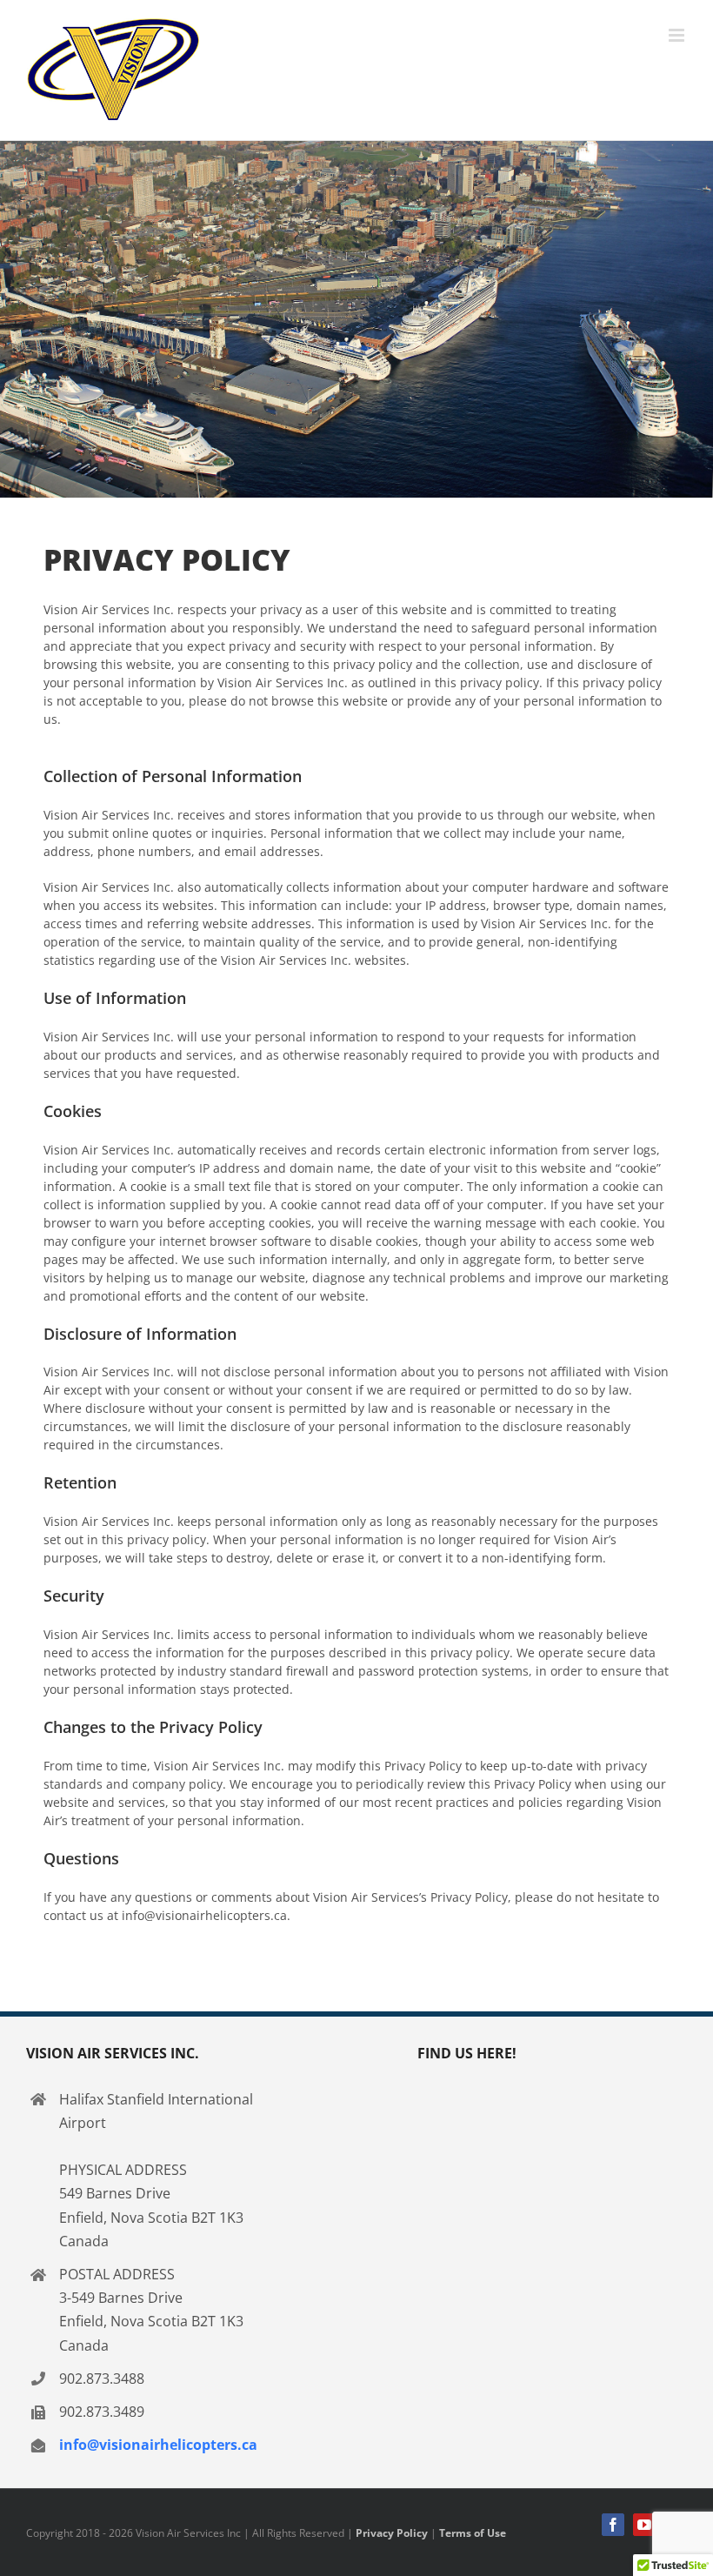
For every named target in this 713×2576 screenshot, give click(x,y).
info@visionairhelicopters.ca (158, 2445)
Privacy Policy (392, 2533)
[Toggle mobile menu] (678, 35)
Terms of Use (473, 2533)
